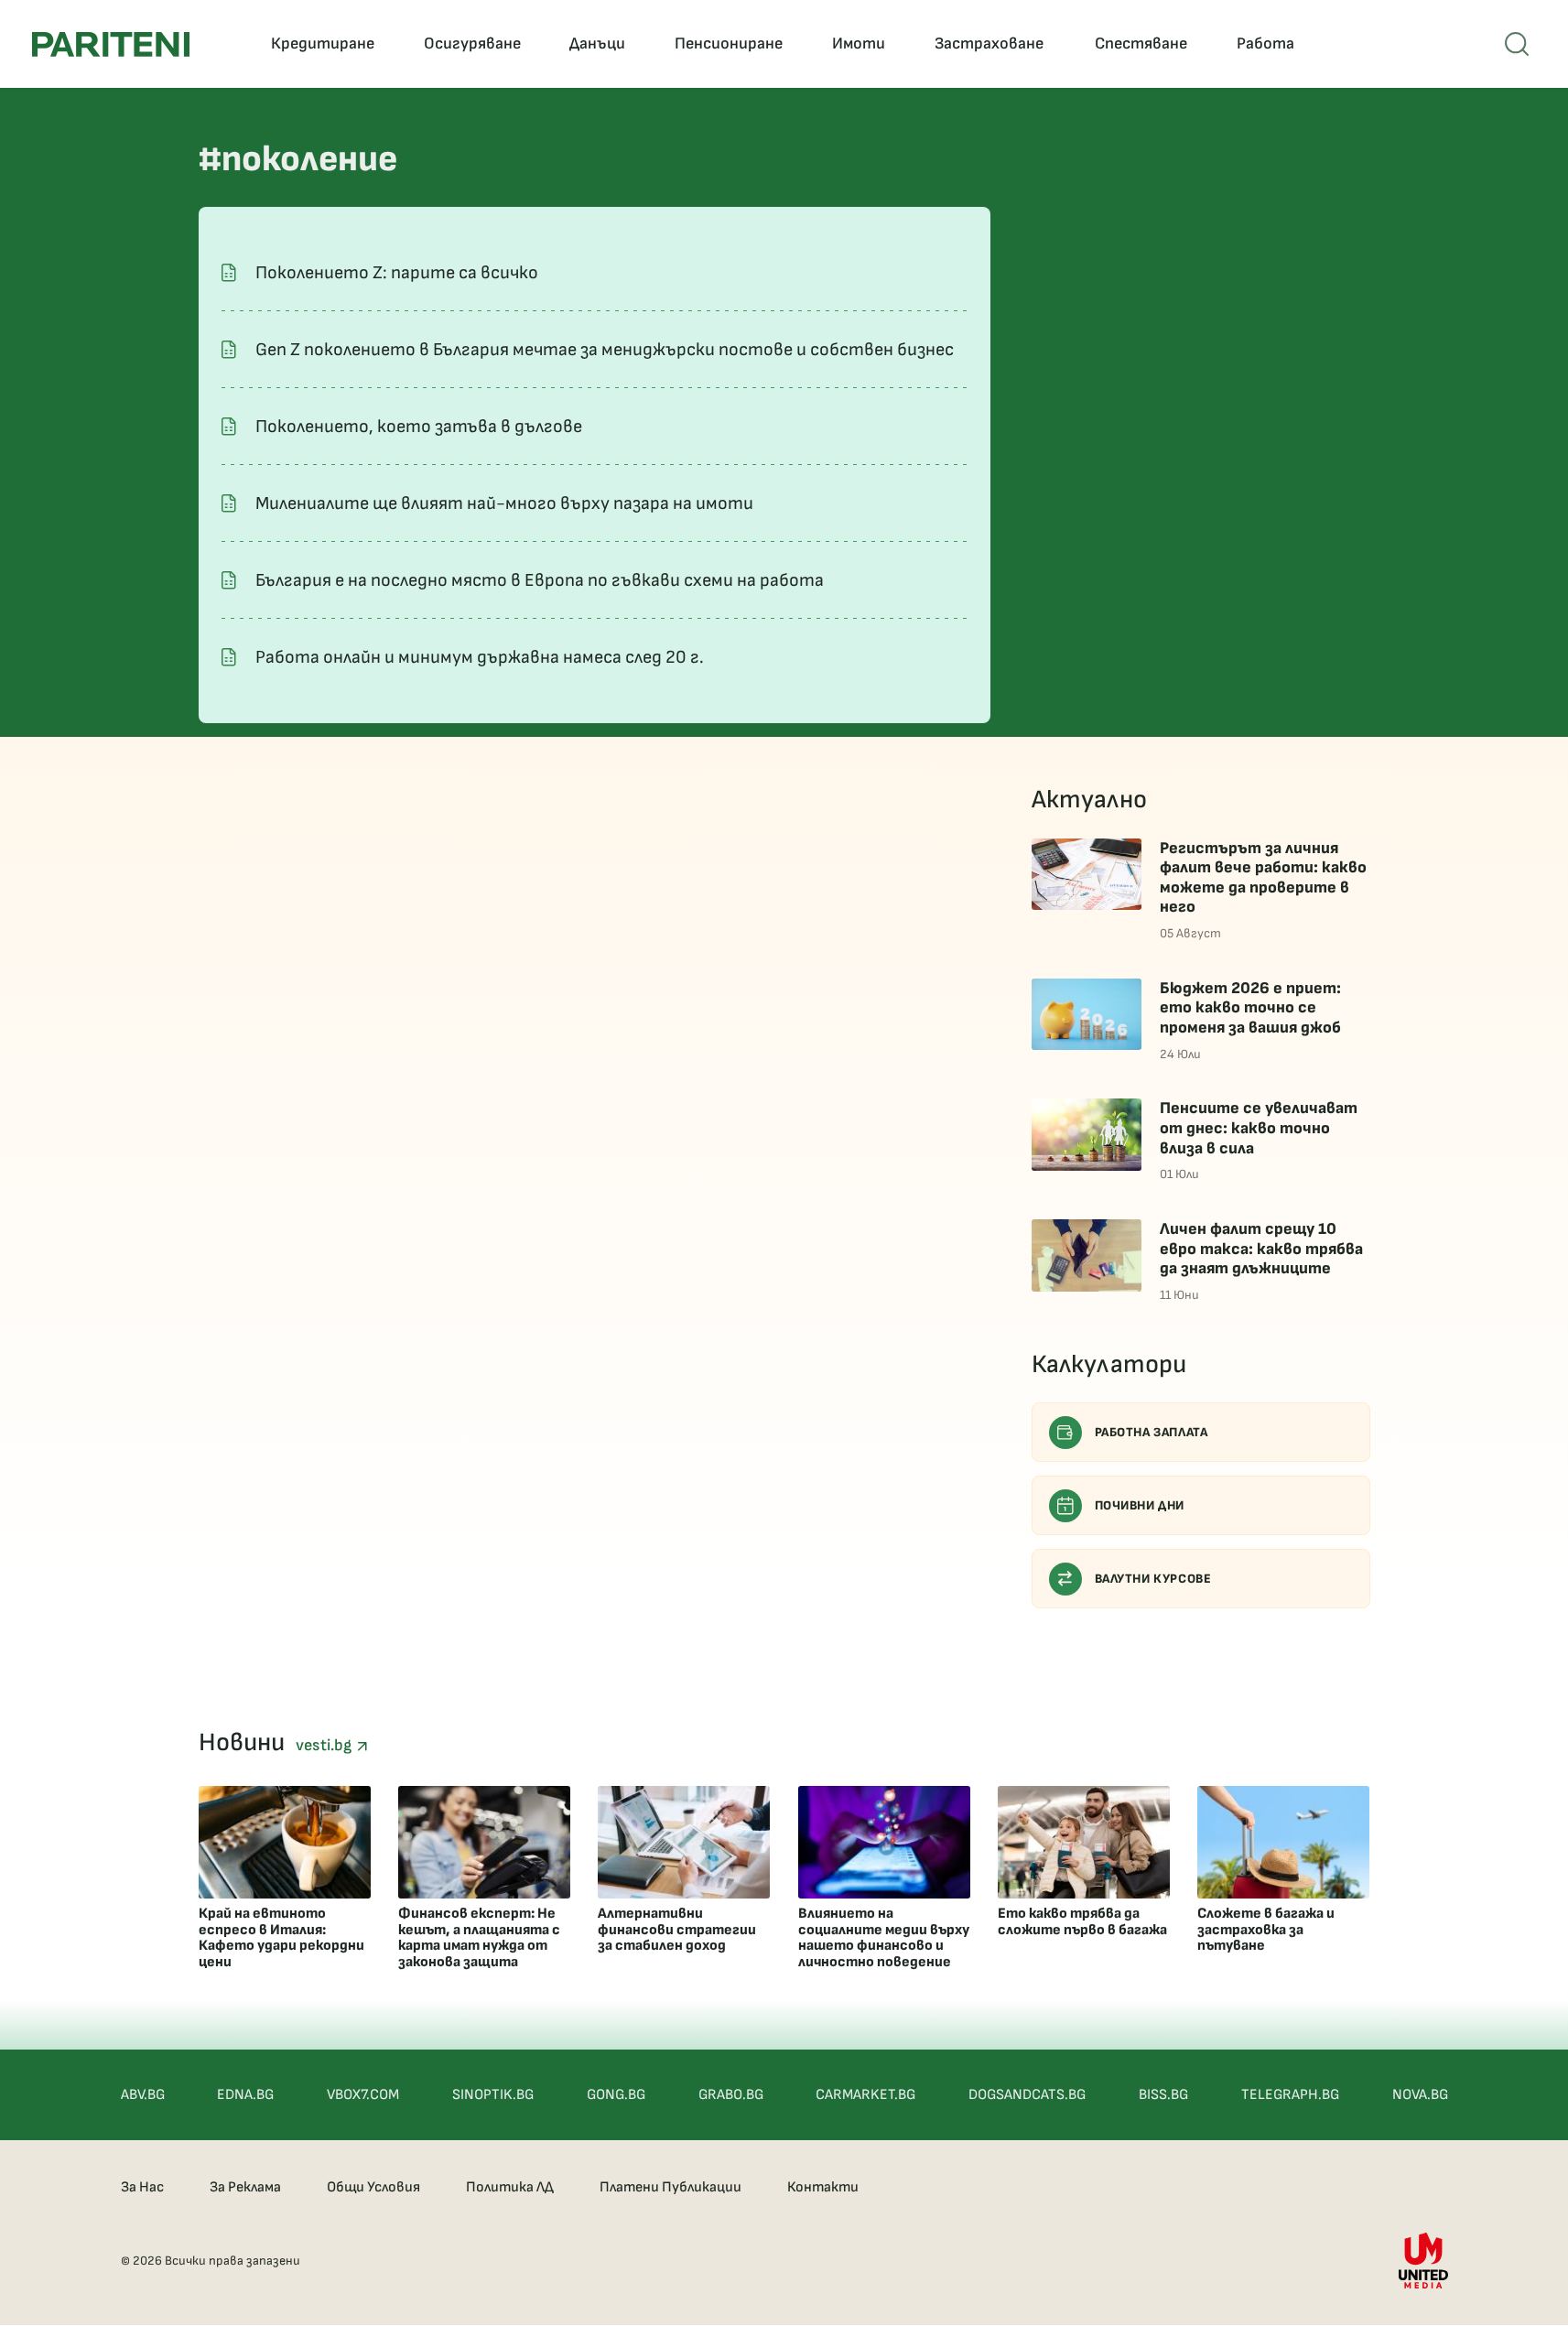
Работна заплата (1152, 1432)
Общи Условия (373, 2187)
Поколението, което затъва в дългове (419, 427)
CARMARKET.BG (865, 2095)
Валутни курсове (1153, 1579)
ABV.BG (143, 2095)
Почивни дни (1140, 1505)
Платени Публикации (670, 2187)
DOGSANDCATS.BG (1027, 2095)
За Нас (142, 2187)
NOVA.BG (1420, 2095)
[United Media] (1423, 2261)
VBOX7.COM (363, 2095)
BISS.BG (1163, 2095)
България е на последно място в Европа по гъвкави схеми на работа (540, 580)
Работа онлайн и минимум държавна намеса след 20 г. (480, 657)
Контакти (823, 2187)
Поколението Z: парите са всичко (397, 273)
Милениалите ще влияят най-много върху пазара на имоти (504, 503)
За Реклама (245, 2187)
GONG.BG (616, 2095)
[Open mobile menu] (1517, 44)
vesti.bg (326, 1745)
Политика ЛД (510, 2187)
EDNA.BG (245, 2095)
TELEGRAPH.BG (1290, 2095)
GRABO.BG (731, 2095)
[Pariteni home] (111, 44)
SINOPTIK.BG (493, 2095)
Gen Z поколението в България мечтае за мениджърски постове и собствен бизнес (605, 350)
